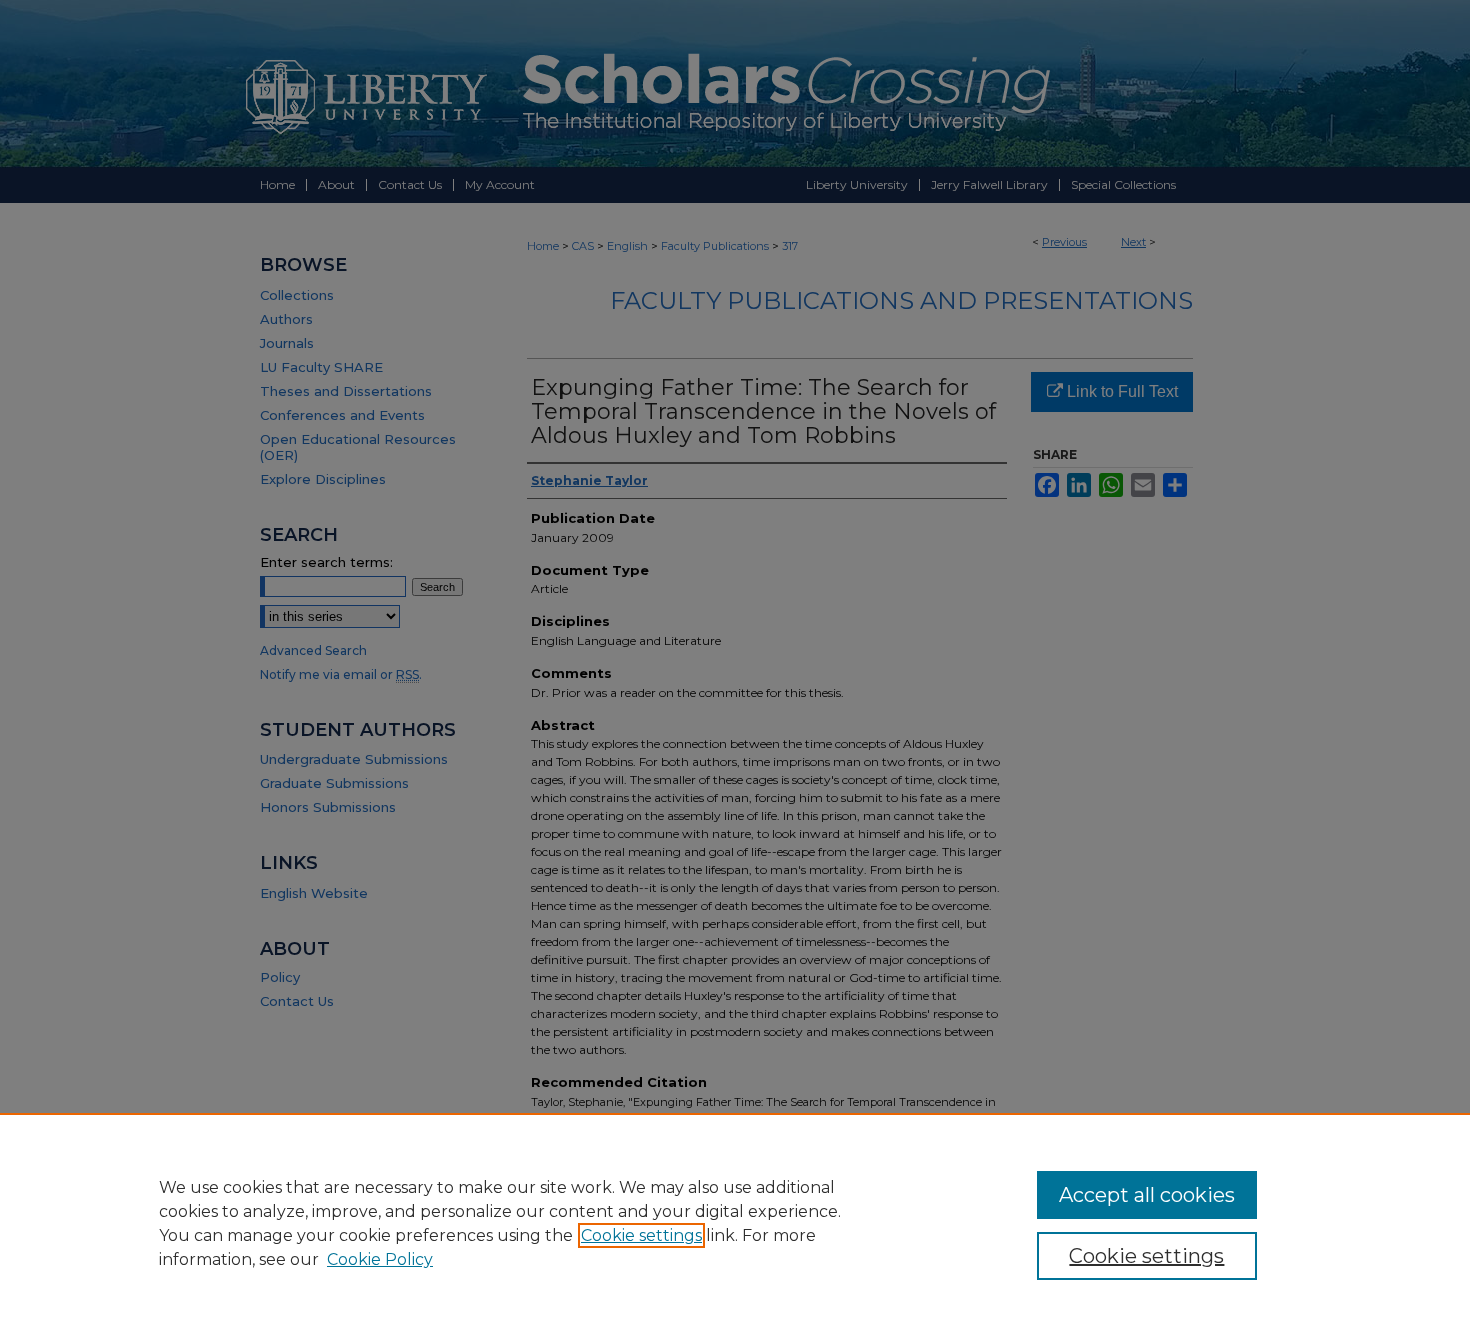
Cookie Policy (380, 1259)
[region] (735, 1223)
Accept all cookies (1147, 1195)
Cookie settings (641, 1235)
